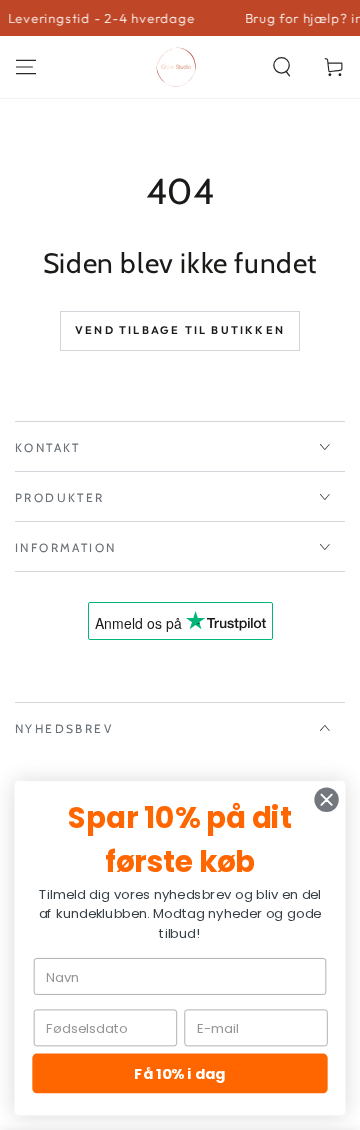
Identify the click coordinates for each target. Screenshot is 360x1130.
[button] (282, 67)
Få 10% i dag (179, 1073)
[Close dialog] (327, 800)
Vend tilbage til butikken (180, 330)
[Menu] (26, 67)
